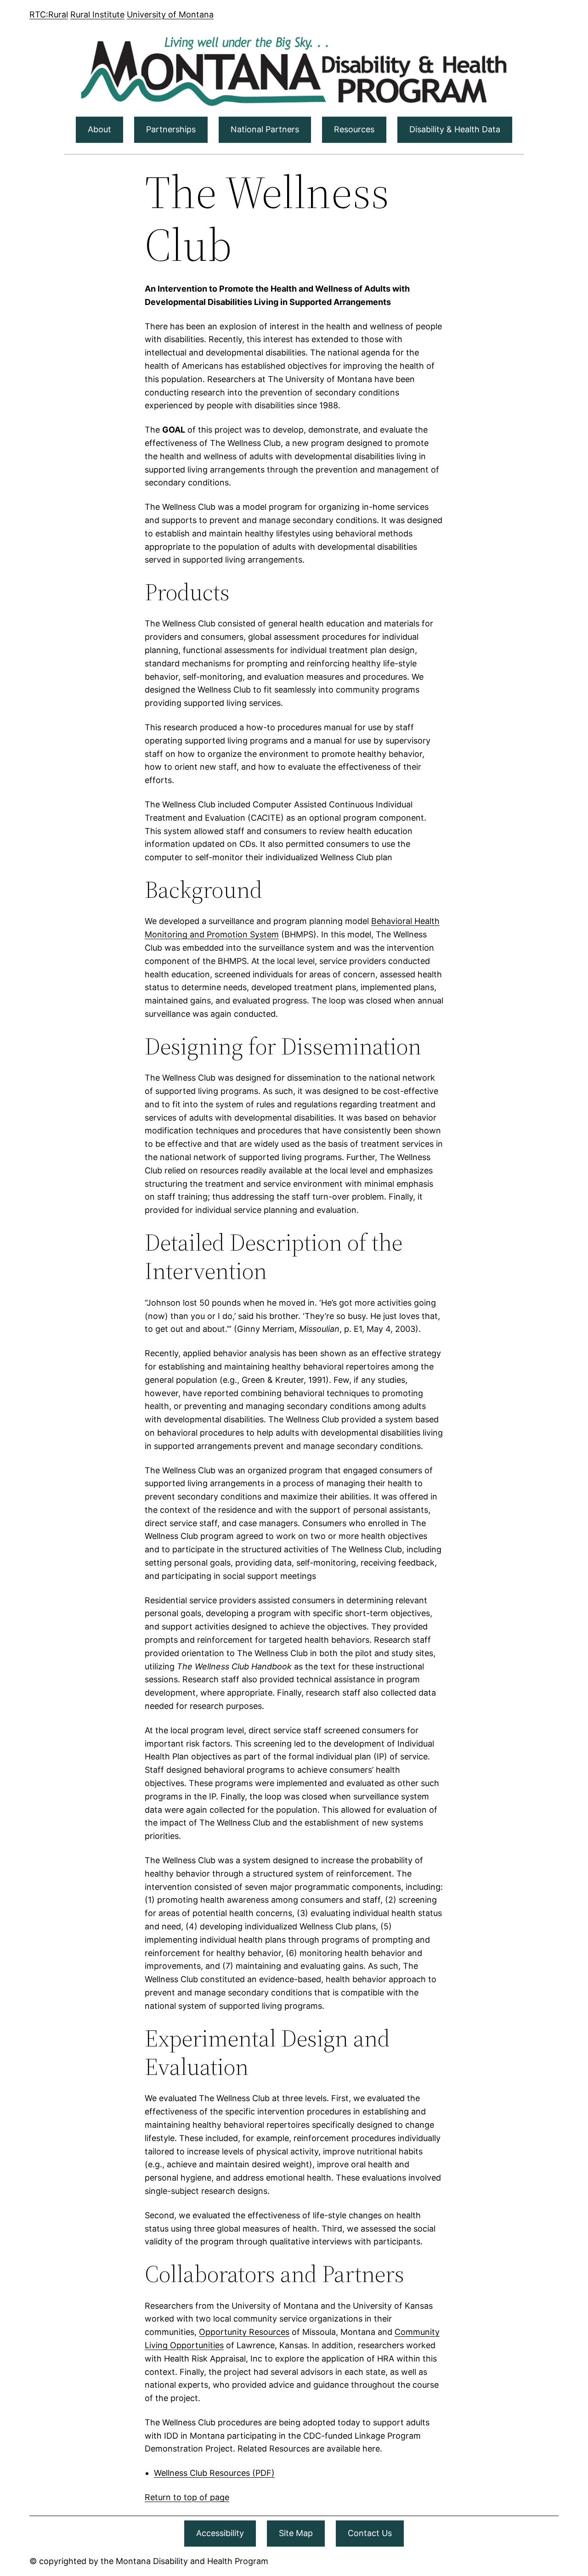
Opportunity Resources (244, 2332)
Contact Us (370, 2533)
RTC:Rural (49, 14)
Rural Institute (97, 14)
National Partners (265, 129)
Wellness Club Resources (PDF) (214, 2473)
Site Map (296, 2533)
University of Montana (170, 14)
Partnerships (171, 129)
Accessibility (220, 2533)
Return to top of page (187, 2497)
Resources (354, 129)
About (99, 129)
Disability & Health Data (455, 129)
